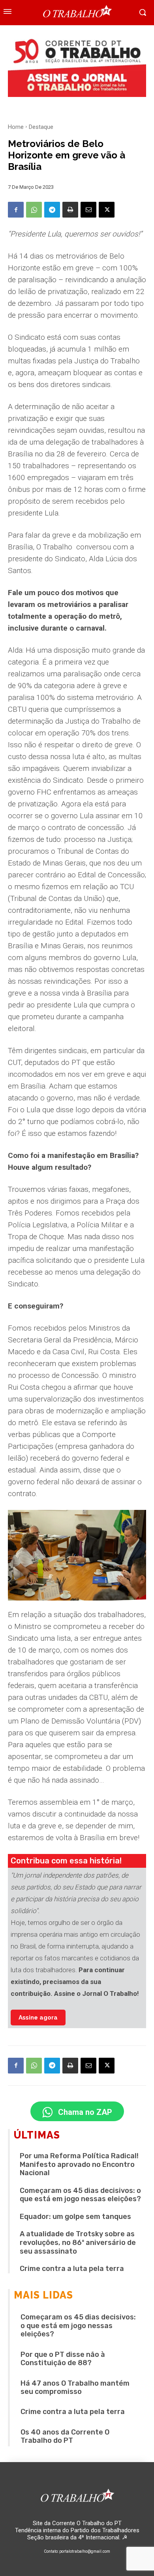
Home (16, 127)
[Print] (70, 210)
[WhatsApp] (34, 210)
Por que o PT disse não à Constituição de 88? (63, 2359)
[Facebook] (16, 210)
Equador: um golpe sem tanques (75, 2217)
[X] (107, 210)
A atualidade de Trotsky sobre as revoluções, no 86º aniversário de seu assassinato (78, 2242)
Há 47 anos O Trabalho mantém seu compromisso (75, 2388)
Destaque (41, 127)
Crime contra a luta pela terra (72, 2269)
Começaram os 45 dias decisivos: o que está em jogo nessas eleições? (80, 2195)
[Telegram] (52, 210)
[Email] (88, 210)
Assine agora (38, 2018)
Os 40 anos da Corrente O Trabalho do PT (65, 2436)
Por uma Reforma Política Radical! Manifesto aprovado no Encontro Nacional (79, 2164)
